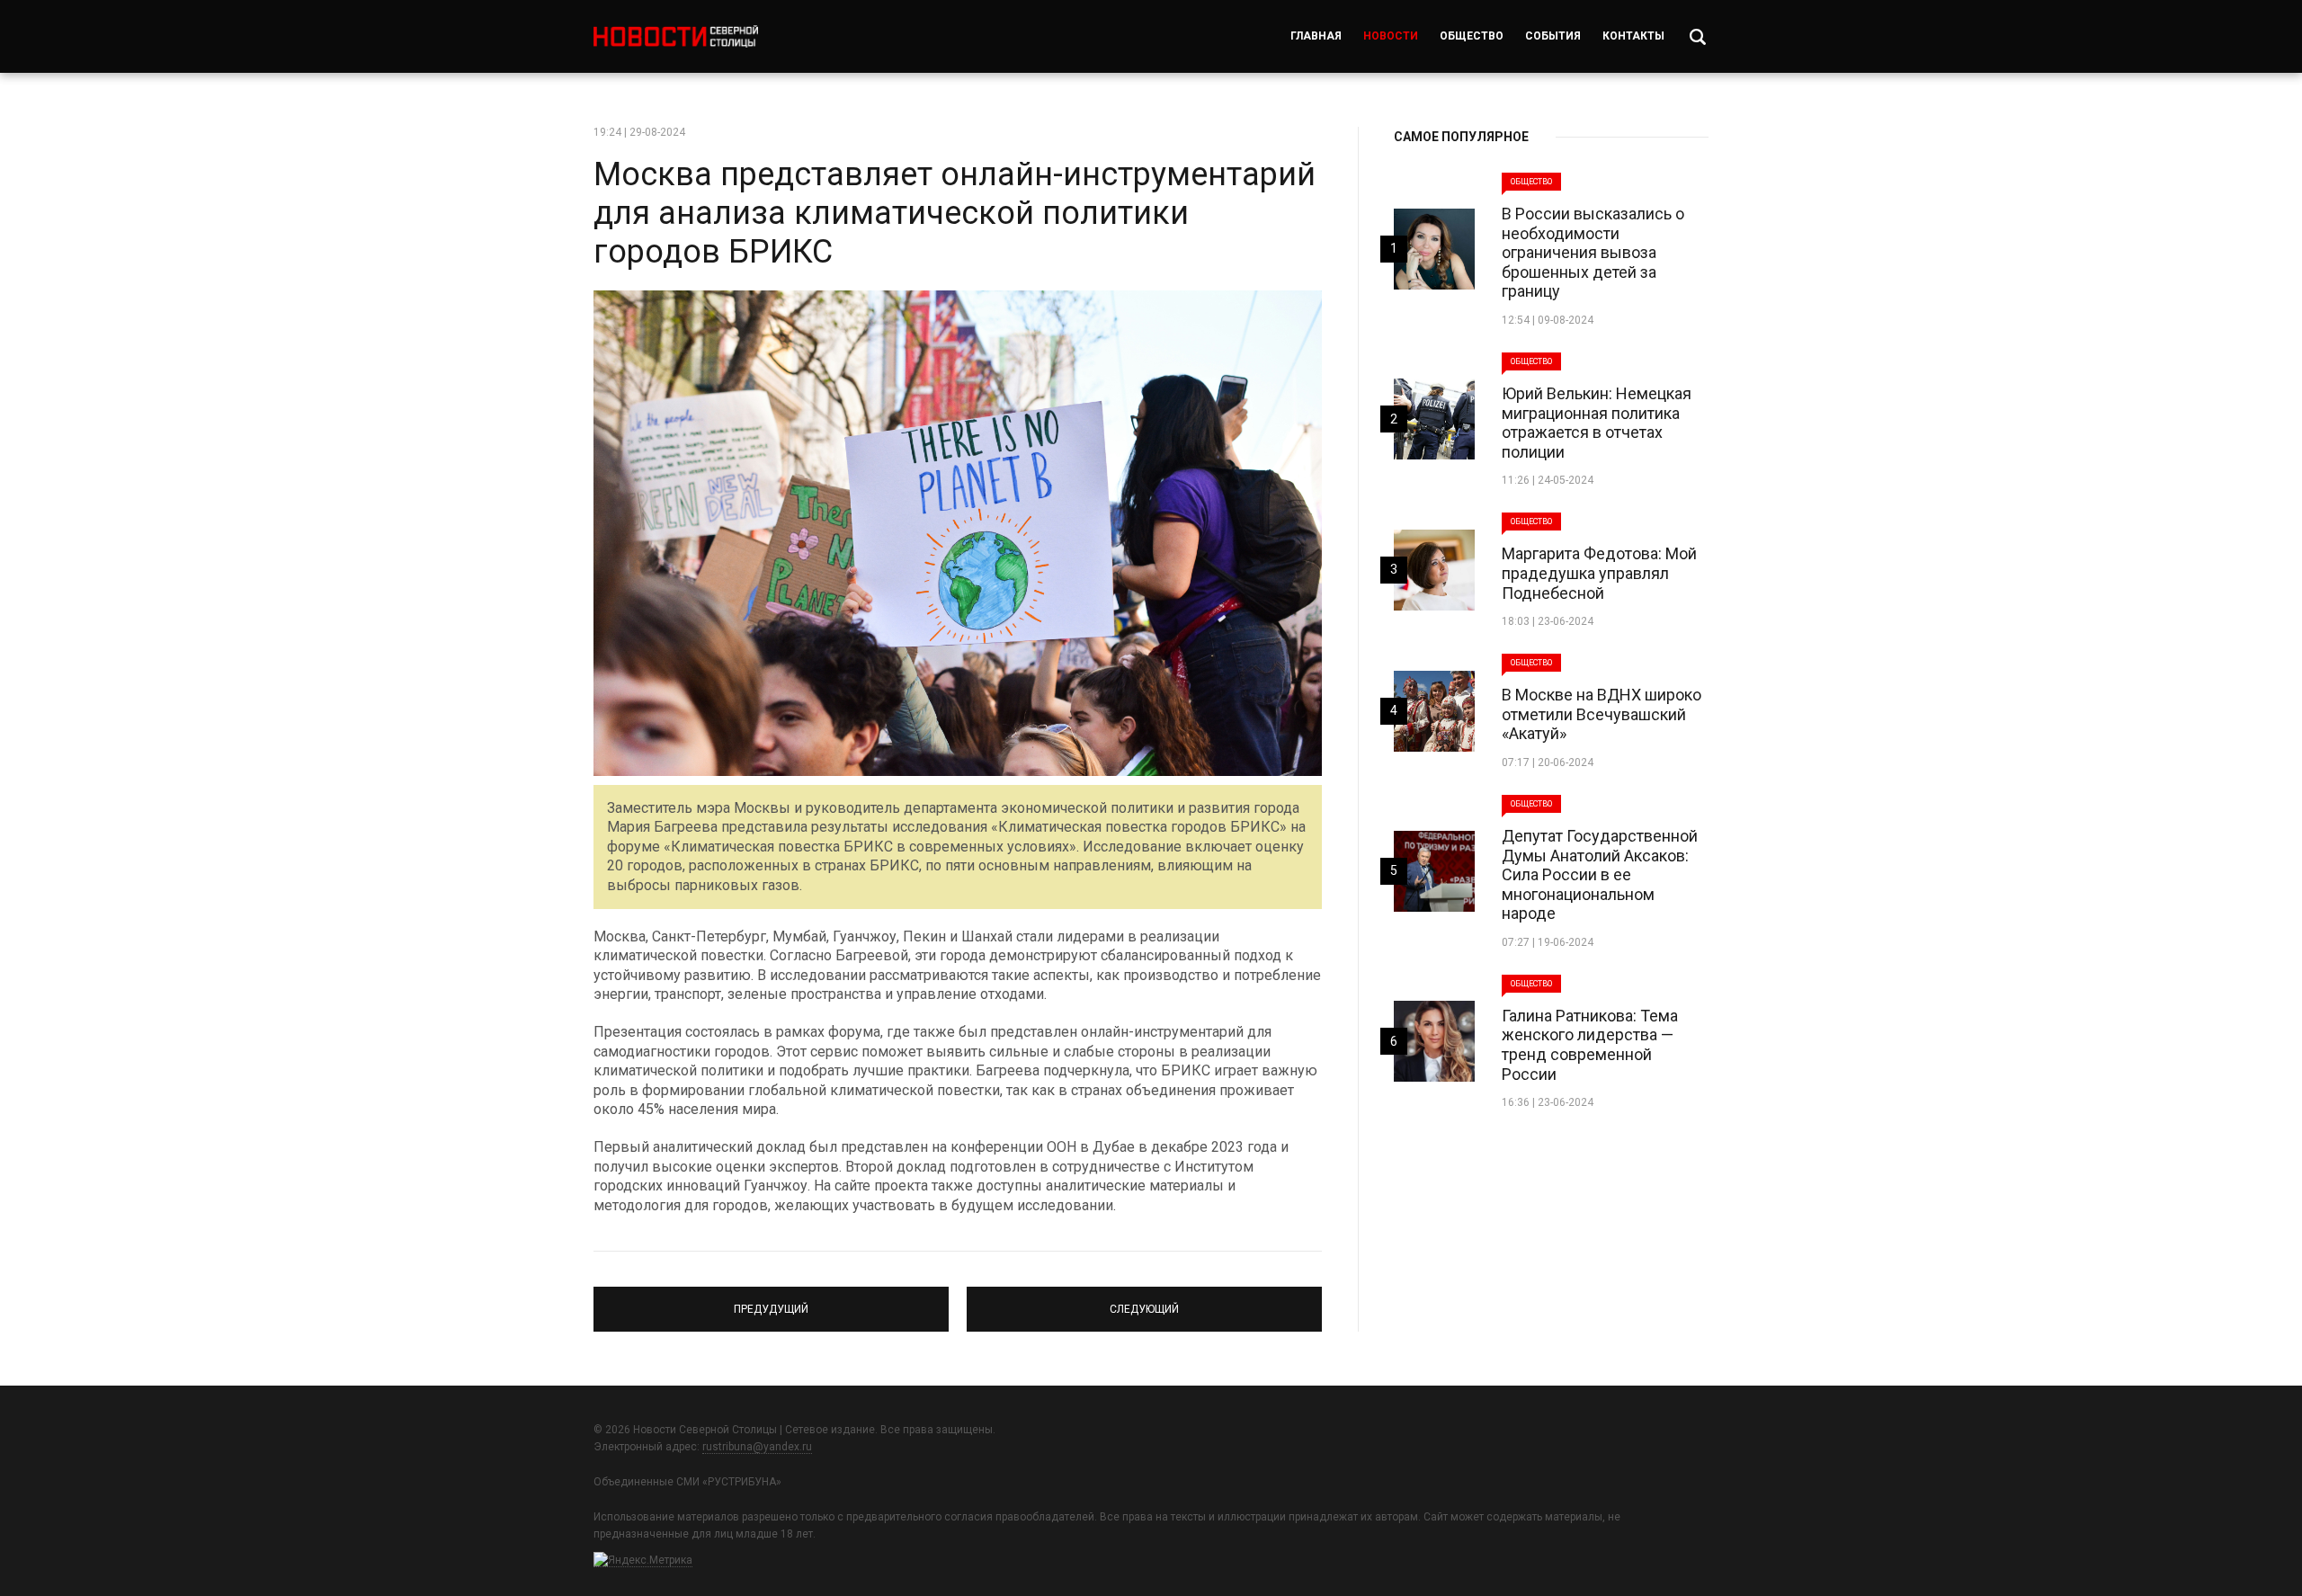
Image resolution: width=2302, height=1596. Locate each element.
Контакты (1633, 36)
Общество (1472, 36)
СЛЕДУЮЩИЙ (1145, 1301)
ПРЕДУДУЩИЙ (772, 1301)
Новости (1391, 36)
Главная (1316, 36)
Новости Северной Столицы (676, 36)
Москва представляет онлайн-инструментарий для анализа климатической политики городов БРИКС (955, 213)
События (1553, 36)
